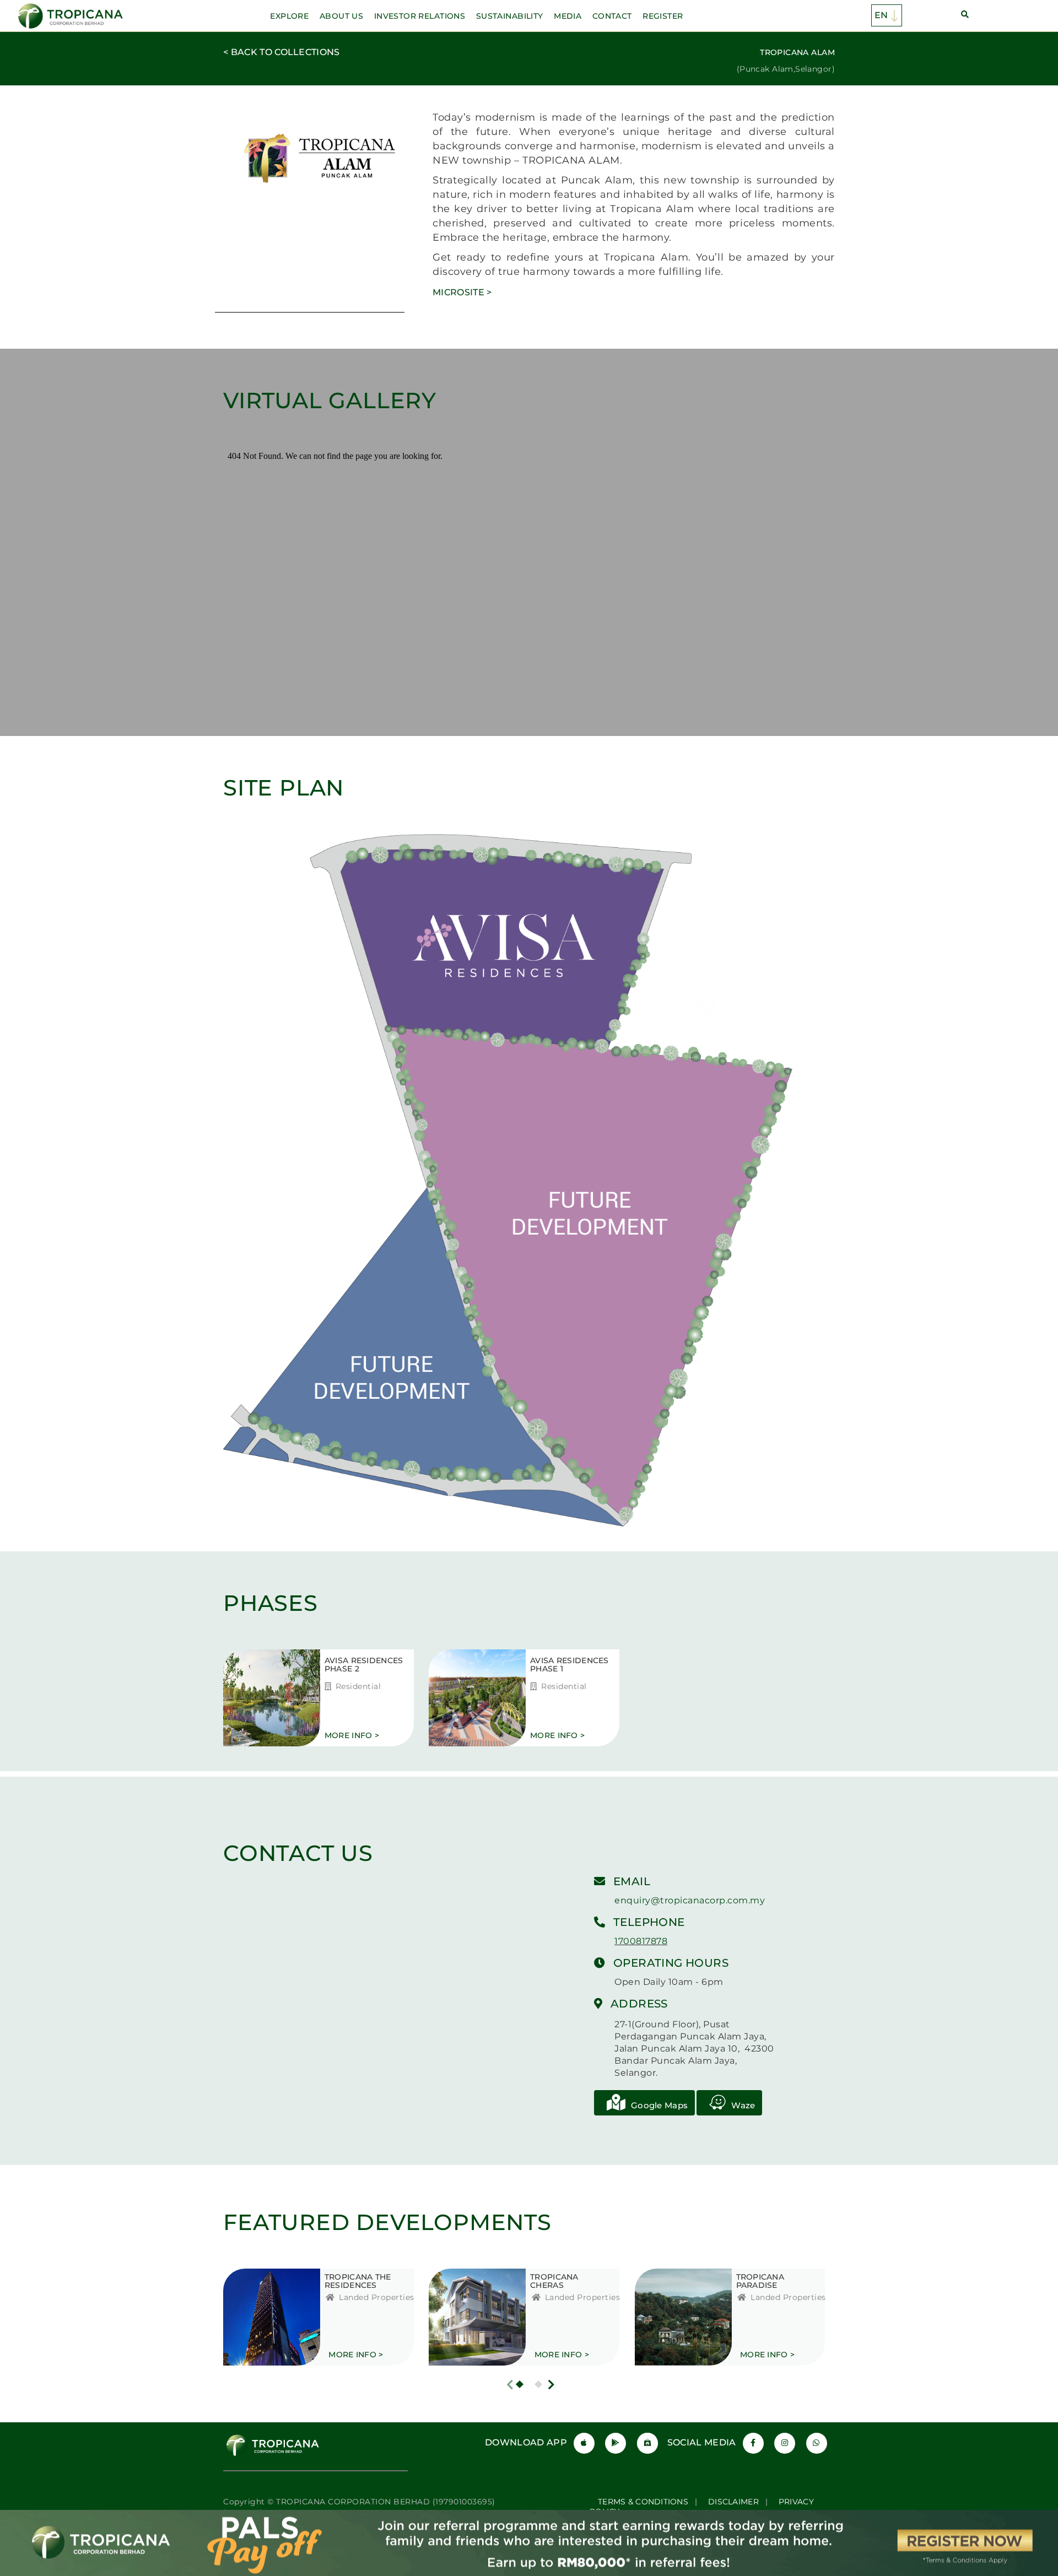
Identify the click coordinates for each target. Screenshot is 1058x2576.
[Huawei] (647, 2443)
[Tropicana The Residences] (260, 2317)
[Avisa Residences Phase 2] (260, 1698)
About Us (341, 16)
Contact (612, 16)
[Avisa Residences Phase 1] (466, 1698)
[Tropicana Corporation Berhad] (72, 15)
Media (568, 16)
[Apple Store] (584, 2443)
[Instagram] (785, 2443)
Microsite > (462, 292)
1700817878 (641, 1941)
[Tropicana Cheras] (466, 2317)
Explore (289, 16)
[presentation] (510, 2385)
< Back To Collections (282, 52)
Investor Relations (420, 16)
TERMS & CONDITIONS (643, 2502)
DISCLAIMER (733, 2502)
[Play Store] (616, 2443)
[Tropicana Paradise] (672, 2317)
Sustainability (510, 16)
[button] (520, 2384)
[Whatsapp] (817, 2443)
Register (663, 16)
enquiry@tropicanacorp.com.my (690, 1900)
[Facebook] (753, 2443)
